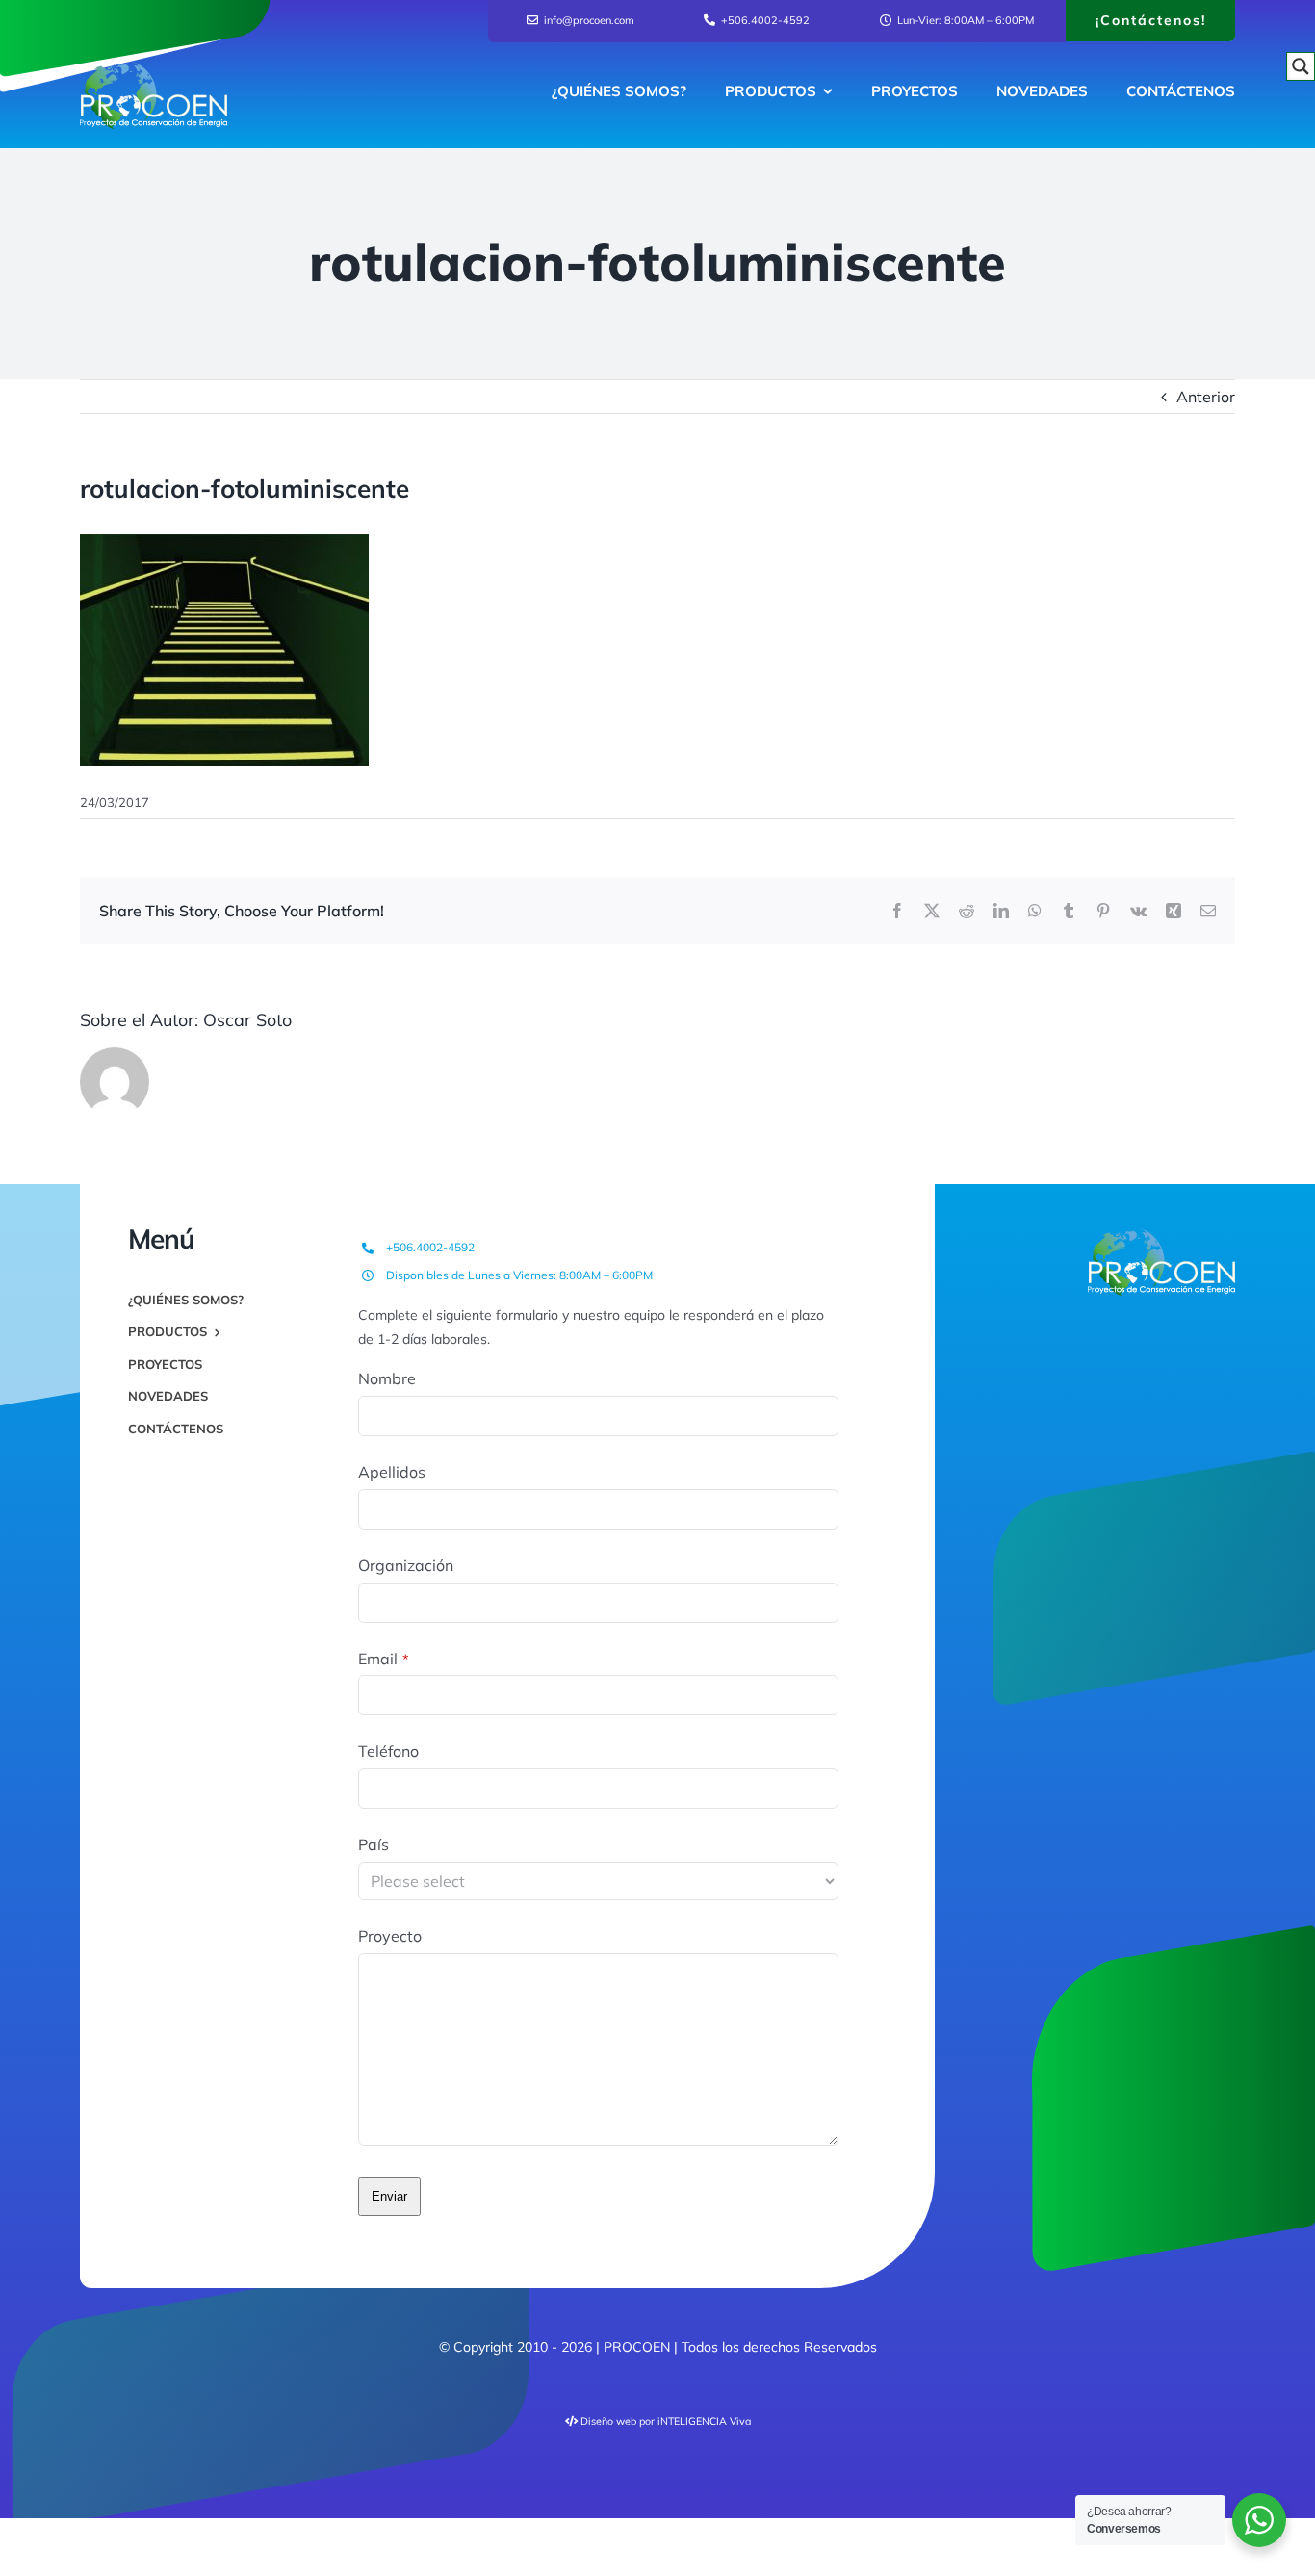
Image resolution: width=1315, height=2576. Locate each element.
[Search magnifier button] (1301, 66)
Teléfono (388, 1751)
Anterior (1206, 397)
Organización (406, 1565)
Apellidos (392, 1472)
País (374, 1844)
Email (384, 1659)
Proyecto (390, 1936)
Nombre (387, 1378)
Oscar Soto (247, 1020)
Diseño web (608, 2421)
